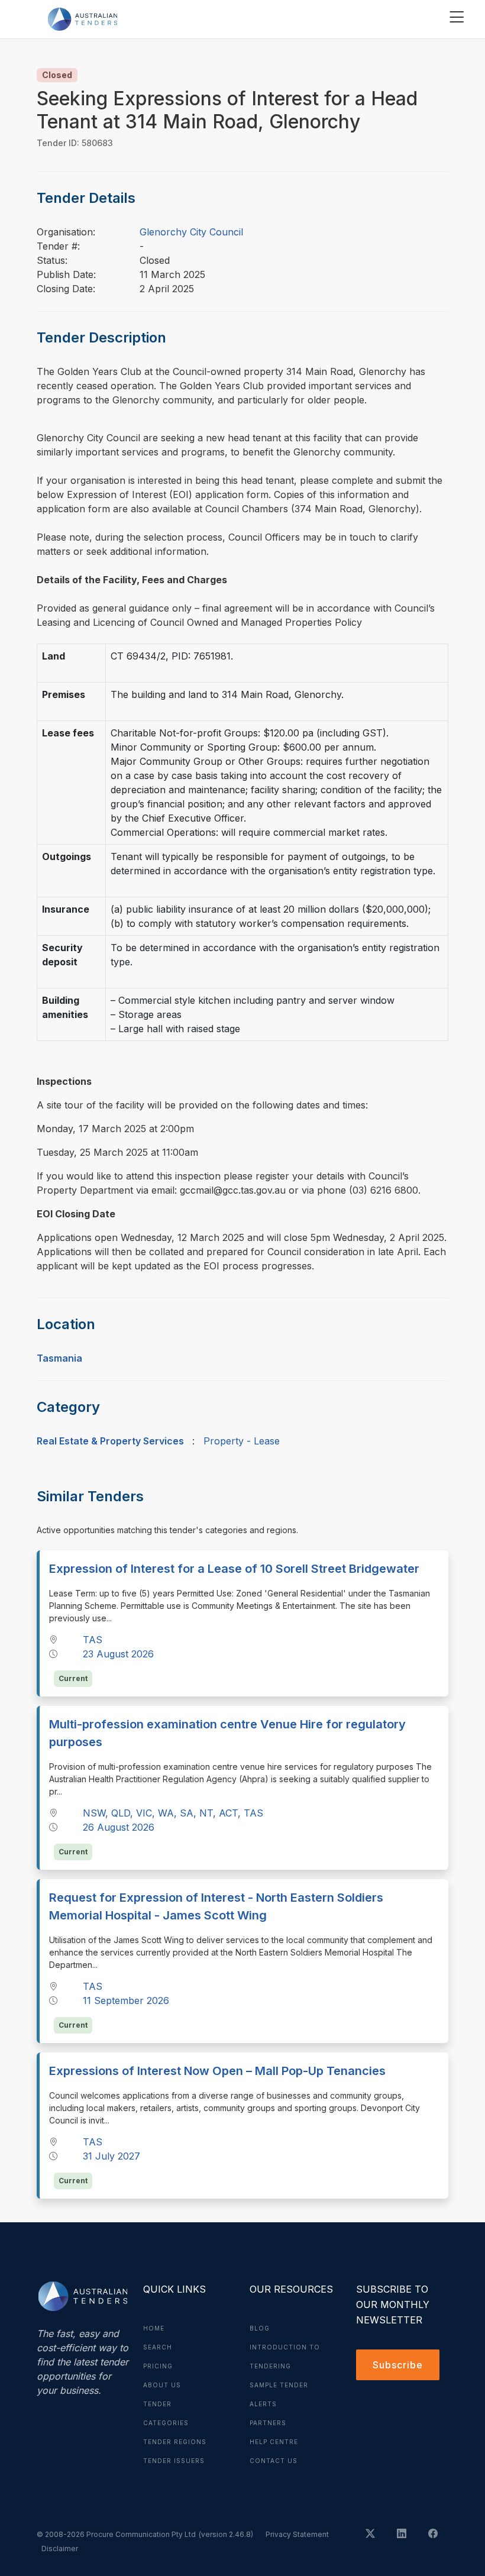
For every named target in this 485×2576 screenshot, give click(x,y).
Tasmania (59, 1358)
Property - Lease (242, 1441)
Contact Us (274, 2461)
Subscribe (398, 2365)
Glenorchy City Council (191, 232)
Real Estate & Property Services (110, 1441)
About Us (162, 2385)
